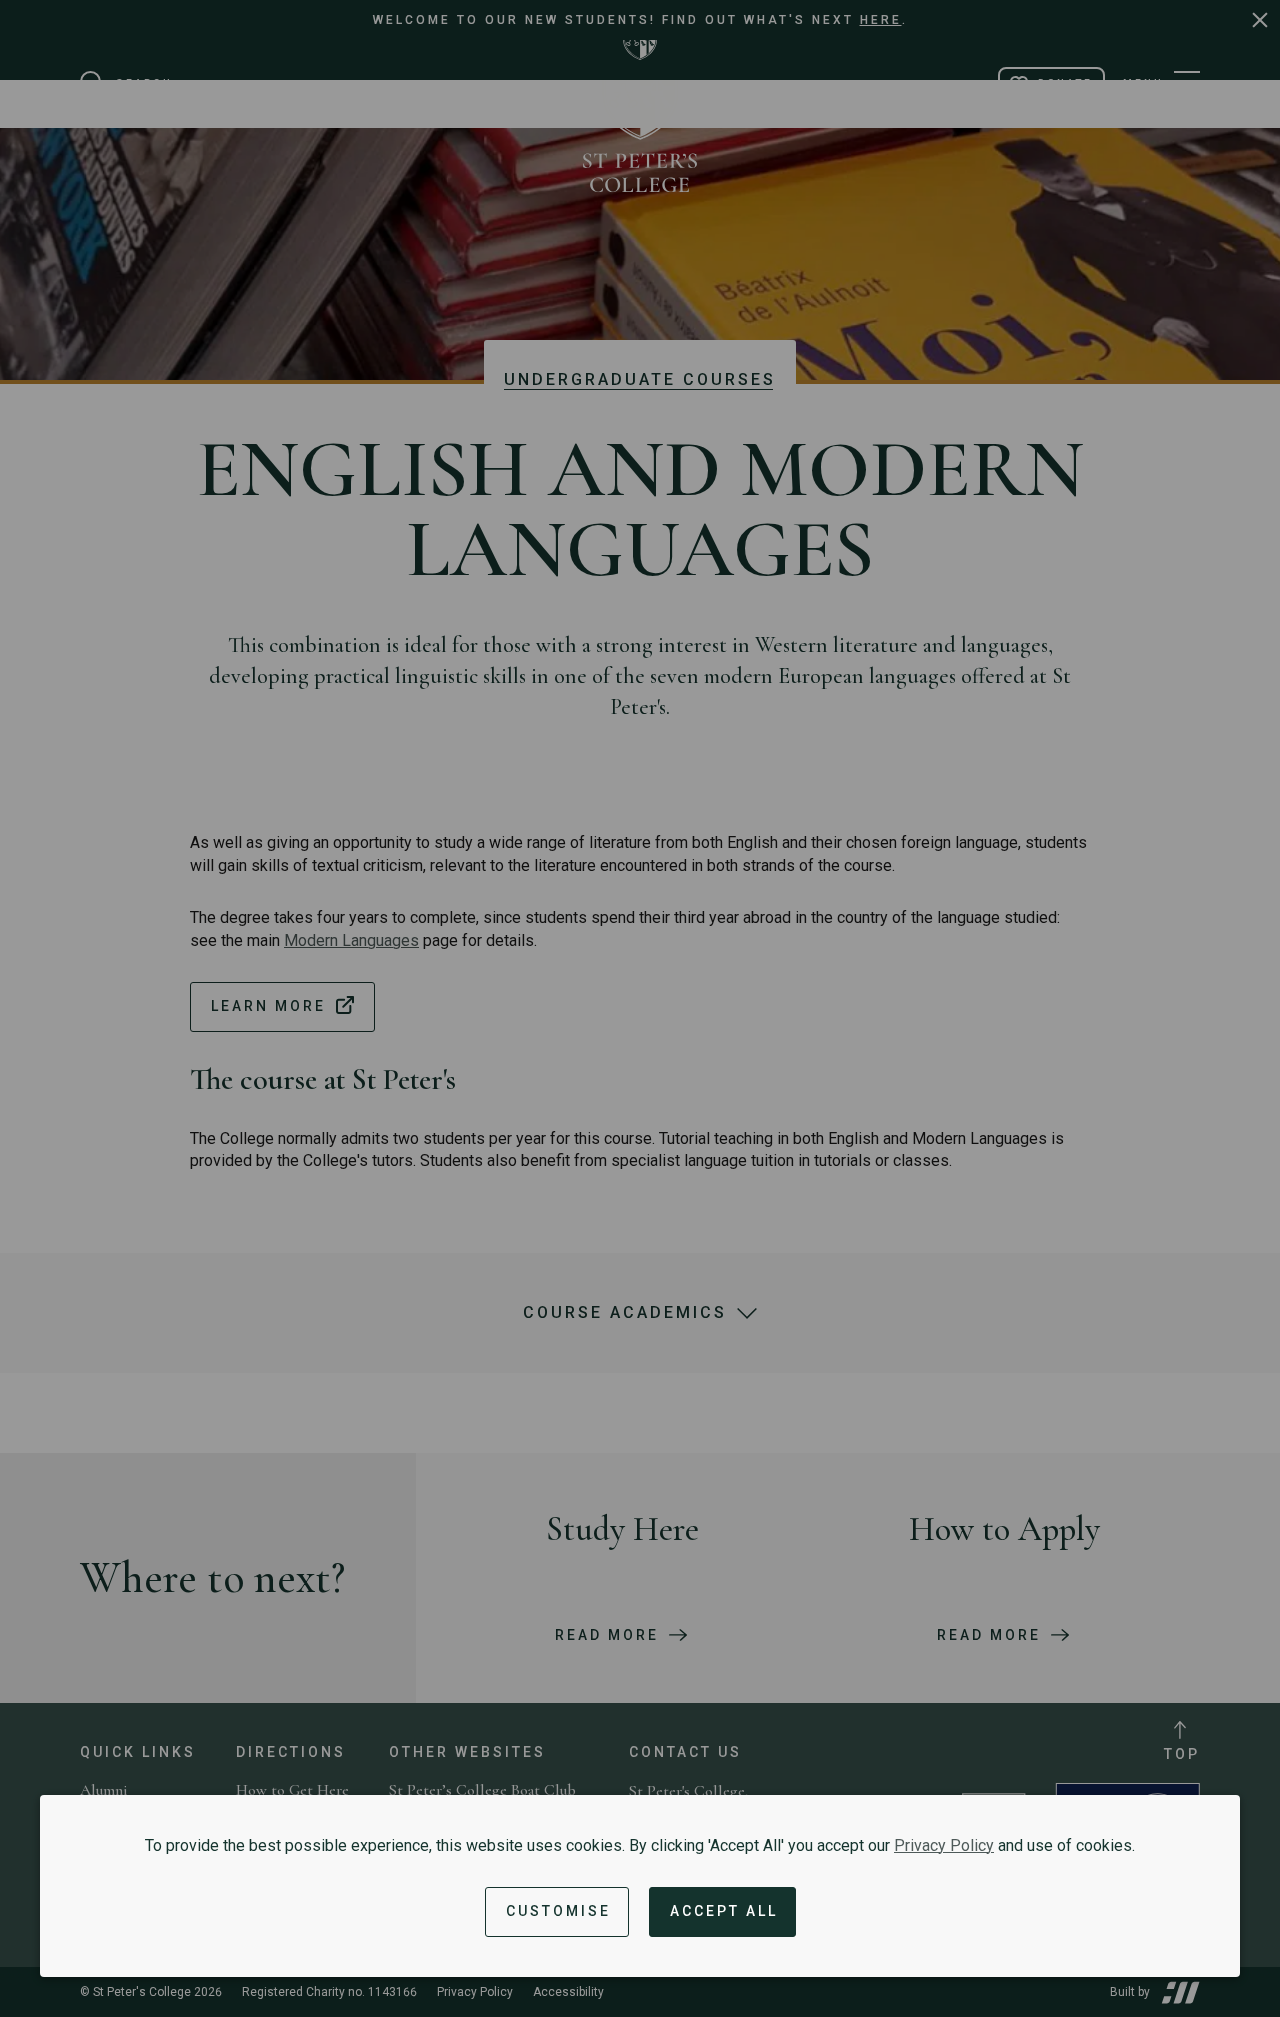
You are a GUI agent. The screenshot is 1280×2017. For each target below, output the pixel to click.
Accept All (724, 1911)
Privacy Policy (944, 1845)
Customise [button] (558, 1911)
